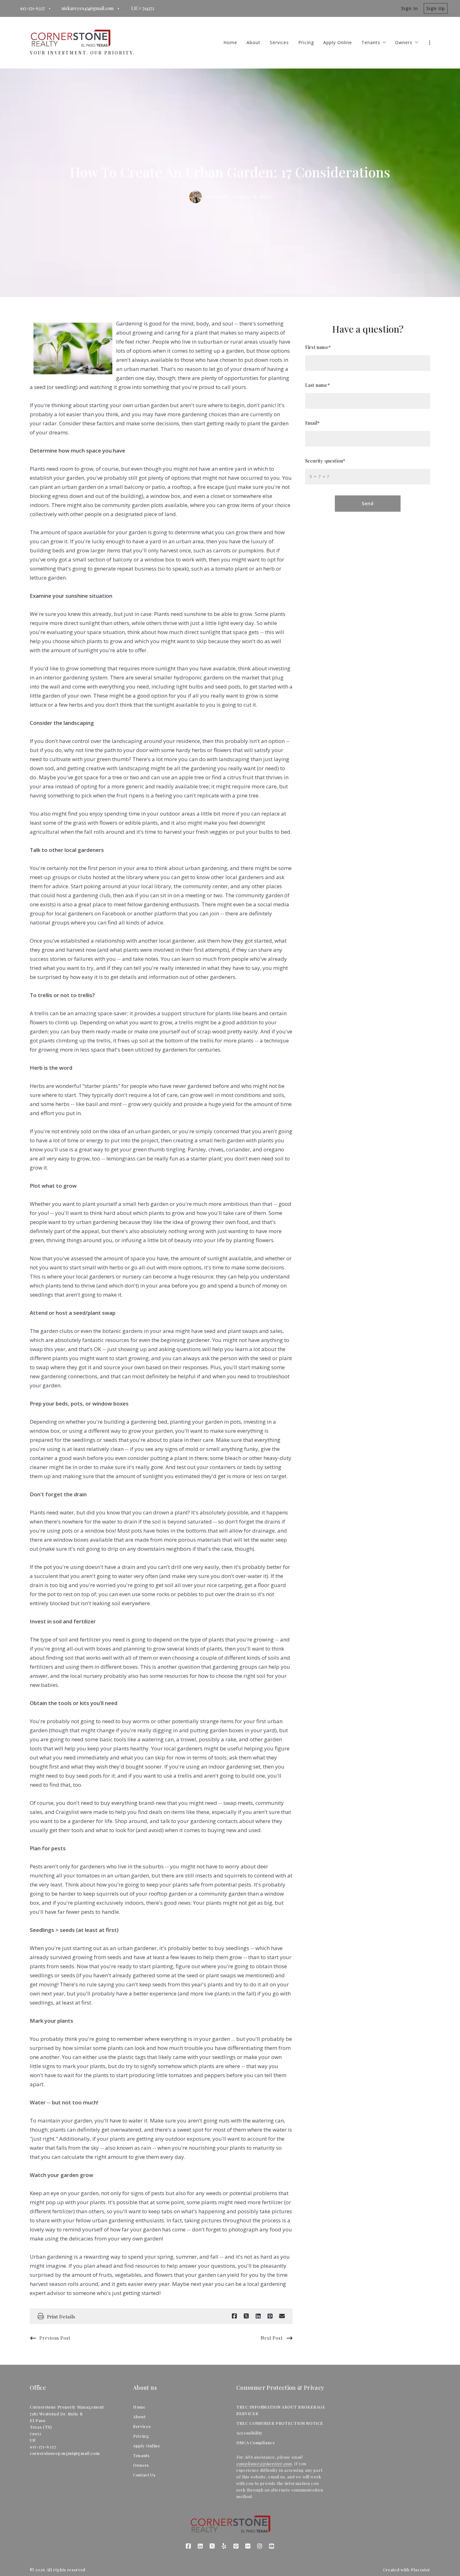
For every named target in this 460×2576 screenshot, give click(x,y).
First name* (318, 347)
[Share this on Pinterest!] (270, 2316)
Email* (312, 423)
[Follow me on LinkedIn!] (200, 2546)
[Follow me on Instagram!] (260, 2546)
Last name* (317, 385)
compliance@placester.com (264, 2463)
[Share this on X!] (246, 2316)
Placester (420, 2570)
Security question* (325, 461)
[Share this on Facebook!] (234, 2316)
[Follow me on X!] (212, 2546)
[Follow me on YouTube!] (272, 2546)
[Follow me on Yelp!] (224, 2546)
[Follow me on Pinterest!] (236, 2546)
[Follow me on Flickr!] (248, 2546)
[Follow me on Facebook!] (188, 2546)
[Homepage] (70, 38)
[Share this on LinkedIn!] (258, 2316)
